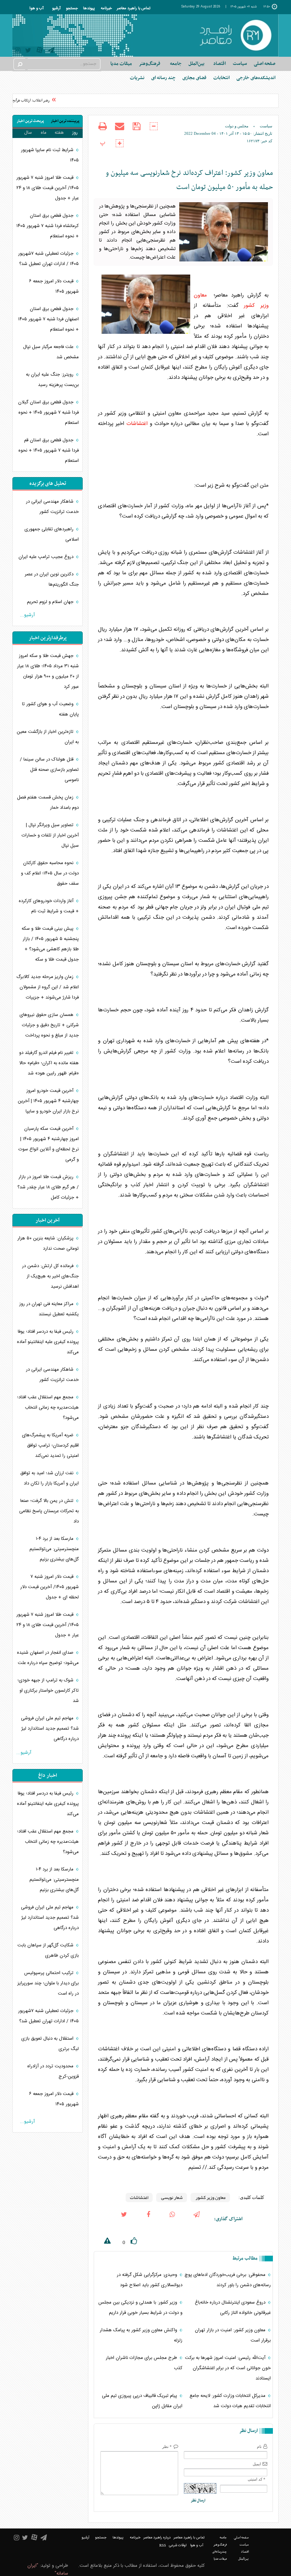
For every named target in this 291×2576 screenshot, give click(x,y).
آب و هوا (37, 9)
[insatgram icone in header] (18, 51)
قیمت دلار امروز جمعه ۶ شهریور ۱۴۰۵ (54, 286)
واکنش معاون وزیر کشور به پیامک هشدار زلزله (141, 2335)
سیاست (266, 126)
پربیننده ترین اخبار (65, 121)
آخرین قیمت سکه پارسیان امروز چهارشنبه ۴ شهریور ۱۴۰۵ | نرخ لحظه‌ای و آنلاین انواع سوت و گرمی (49, 1144)
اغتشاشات (137, 424)
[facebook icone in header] (148, 2219)
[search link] (20, 64)
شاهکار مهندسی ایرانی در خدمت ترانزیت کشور (52, 507)
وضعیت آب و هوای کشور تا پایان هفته (50, 709)
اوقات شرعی (178, 2545)
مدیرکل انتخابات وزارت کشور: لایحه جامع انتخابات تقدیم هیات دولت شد (230, 2401)
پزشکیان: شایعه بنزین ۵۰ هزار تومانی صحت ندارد (48, 1243)
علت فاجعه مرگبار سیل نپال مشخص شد (51, 352)
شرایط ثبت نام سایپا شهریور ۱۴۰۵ (50, 155)
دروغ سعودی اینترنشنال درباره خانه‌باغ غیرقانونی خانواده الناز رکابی (233, 2308)
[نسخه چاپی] (103, 131)
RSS (163, 2545)
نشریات (137, 78)
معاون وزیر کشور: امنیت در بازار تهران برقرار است (233, 2335)
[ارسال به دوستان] (120, 131)
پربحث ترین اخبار (30, 121)
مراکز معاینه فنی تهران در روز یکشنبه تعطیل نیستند (49, 1309)
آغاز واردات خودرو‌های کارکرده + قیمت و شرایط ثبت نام (49, 906)
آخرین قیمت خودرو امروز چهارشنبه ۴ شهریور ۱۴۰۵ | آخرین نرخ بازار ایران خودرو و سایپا (48, 1101)
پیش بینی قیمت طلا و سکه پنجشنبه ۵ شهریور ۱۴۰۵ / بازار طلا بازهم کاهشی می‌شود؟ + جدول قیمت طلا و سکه (50, 944)
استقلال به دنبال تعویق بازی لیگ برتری (50, 2044)
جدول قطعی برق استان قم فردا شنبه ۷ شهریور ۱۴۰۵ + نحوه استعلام (49, 450)
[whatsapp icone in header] (172, 2219)
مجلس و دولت (237, 126)
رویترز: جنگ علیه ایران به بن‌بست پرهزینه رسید (52, 380)
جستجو (72, 9)
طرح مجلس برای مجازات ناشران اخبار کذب (144, 2363)
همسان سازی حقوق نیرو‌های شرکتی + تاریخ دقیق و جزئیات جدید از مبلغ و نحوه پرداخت (49, 1025)
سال (28, 133)
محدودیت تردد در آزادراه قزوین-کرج (53, 2071)
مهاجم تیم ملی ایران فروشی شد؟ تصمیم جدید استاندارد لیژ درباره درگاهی (50, 1729)
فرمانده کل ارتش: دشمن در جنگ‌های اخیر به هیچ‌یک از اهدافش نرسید (50, 1276)
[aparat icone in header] (40, 52)
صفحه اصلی (265, 64)
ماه (44, 133)
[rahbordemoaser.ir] (235, 35)
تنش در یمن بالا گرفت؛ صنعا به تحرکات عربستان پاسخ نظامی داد (49, 1511)
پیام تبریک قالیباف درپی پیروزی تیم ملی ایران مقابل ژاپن (142, 2401)
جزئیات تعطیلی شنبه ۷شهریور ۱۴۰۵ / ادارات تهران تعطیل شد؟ (48, 259)
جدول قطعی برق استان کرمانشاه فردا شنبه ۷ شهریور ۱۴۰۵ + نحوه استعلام (48, 226)
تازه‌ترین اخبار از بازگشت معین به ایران (48, 737)
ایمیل (257, 2464)
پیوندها (89, 9)
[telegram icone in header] (51, 51)
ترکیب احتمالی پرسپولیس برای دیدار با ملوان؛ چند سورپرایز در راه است (48, 1983)
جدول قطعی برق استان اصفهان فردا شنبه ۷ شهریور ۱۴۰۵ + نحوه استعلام (48, 319)
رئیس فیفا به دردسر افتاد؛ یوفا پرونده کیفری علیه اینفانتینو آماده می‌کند (48, 1342)
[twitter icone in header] (28, 51)
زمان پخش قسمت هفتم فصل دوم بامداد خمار (48, 803)
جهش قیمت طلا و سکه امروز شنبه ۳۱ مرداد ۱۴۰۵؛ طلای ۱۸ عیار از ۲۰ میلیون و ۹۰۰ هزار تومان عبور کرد (48, 671)
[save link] (137, 131)
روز (75, 133)
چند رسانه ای (163, 78)
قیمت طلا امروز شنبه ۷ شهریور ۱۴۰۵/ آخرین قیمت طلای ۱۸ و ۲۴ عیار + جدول (48, 188)
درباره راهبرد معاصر (157, 2538)
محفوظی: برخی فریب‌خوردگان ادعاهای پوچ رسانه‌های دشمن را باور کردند (228, 2280)
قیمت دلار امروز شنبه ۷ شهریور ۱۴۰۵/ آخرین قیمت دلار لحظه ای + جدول (50, 1587)
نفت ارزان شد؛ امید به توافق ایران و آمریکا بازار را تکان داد (50, 1478)
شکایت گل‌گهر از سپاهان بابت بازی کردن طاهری (48, 1950)
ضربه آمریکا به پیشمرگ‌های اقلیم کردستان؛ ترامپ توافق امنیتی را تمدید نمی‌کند (50, 1445)
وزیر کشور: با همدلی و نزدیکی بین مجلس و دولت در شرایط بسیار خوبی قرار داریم (140, 2308)
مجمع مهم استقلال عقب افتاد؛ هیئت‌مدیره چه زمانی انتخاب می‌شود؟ (48, 1408)
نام (259, 2447)
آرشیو (56, 9)
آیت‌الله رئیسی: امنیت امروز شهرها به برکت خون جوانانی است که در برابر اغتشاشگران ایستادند (228, 2368)
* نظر (167, 2447)
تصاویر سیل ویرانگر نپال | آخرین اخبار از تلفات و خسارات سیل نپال (50, 835)
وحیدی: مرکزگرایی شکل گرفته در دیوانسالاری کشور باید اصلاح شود (150, 2280)
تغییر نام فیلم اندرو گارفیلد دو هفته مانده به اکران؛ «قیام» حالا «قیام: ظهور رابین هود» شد (49, 1063)
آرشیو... (27, 615)
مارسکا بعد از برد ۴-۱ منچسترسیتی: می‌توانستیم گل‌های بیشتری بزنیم (54, 1549)
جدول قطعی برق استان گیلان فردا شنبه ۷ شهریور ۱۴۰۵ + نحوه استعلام (48, 413)
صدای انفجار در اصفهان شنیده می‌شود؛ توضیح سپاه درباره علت (48, 1658)
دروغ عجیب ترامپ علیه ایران (47, 557)
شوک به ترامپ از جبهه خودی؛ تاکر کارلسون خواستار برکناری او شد (48, 1691)
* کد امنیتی (257, 2479)
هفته (59, 133)
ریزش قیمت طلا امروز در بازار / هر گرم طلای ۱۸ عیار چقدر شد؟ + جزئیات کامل (48, 1187)
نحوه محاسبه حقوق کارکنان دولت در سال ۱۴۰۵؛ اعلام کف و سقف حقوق (50, 873)
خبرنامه (106, 9)
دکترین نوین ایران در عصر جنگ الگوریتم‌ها (52, 579)
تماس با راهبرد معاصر (134, 9)
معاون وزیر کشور (210, 2198)
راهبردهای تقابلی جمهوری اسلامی (52, 534)
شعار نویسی (172, 2198)
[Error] (102, 2242)
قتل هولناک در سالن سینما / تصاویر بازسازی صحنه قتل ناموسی (49, 770)
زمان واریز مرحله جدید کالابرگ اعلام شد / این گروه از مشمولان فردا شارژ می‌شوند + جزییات (48, 987)
